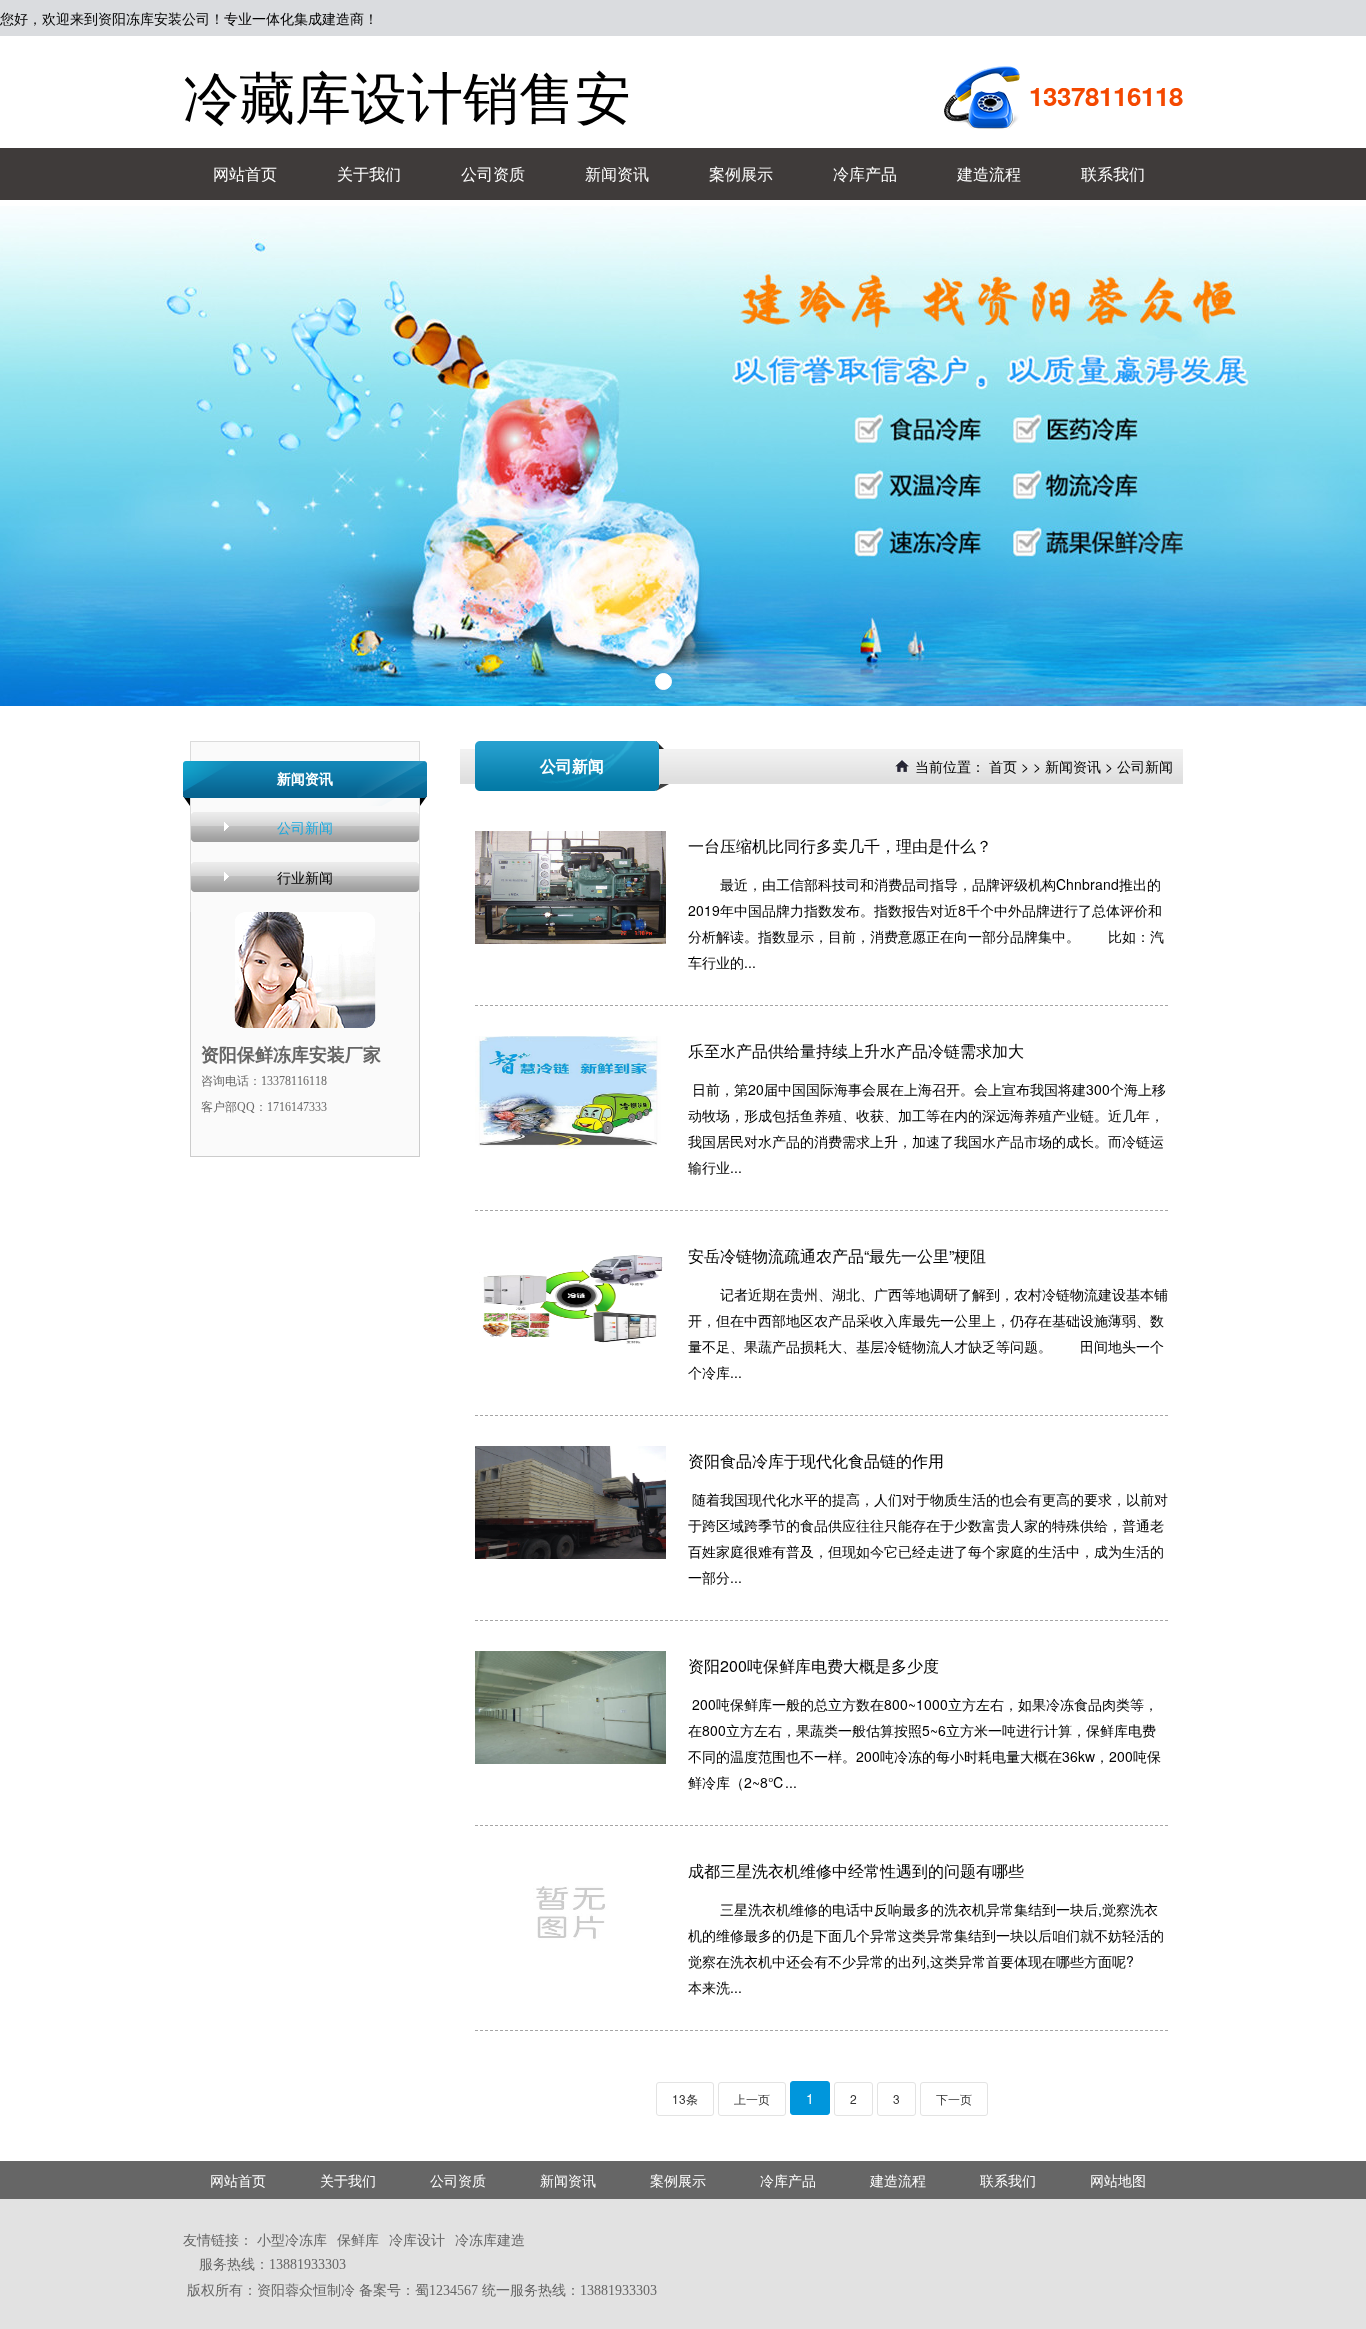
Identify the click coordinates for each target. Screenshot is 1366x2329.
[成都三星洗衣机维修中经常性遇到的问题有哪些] (570, 1912)
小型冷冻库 (292, 2239)
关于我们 (369, 173)
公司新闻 (305, 827)
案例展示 (741, 173)
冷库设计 (417, 2239)
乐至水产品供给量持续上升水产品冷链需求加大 (856, 1050)
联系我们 (1113, 173)
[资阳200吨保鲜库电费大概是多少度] (570, 1707)
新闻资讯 (617, 173)
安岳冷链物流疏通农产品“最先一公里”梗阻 (837, 1255)
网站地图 (1118, 2180)
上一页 (752, 2098)
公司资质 (493, 173)
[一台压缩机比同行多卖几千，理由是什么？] (570, 887)
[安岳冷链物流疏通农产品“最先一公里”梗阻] (570, 1297)
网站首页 (245, 173)
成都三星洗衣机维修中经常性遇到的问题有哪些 (856, 1870)
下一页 (954, 2098)
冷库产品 (865, 173)
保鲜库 (358, 2239)
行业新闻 (305, 877)
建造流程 (989, 173)
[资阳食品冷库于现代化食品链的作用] (570, 1502)
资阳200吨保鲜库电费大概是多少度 (813, 1665)
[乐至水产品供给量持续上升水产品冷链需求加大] (570, 1092)
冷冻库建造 (490, 2239)
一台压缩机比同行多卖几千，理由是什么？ (840, 845)
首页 (1003, 766)
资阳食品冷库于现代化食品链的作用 (816, 1460)
